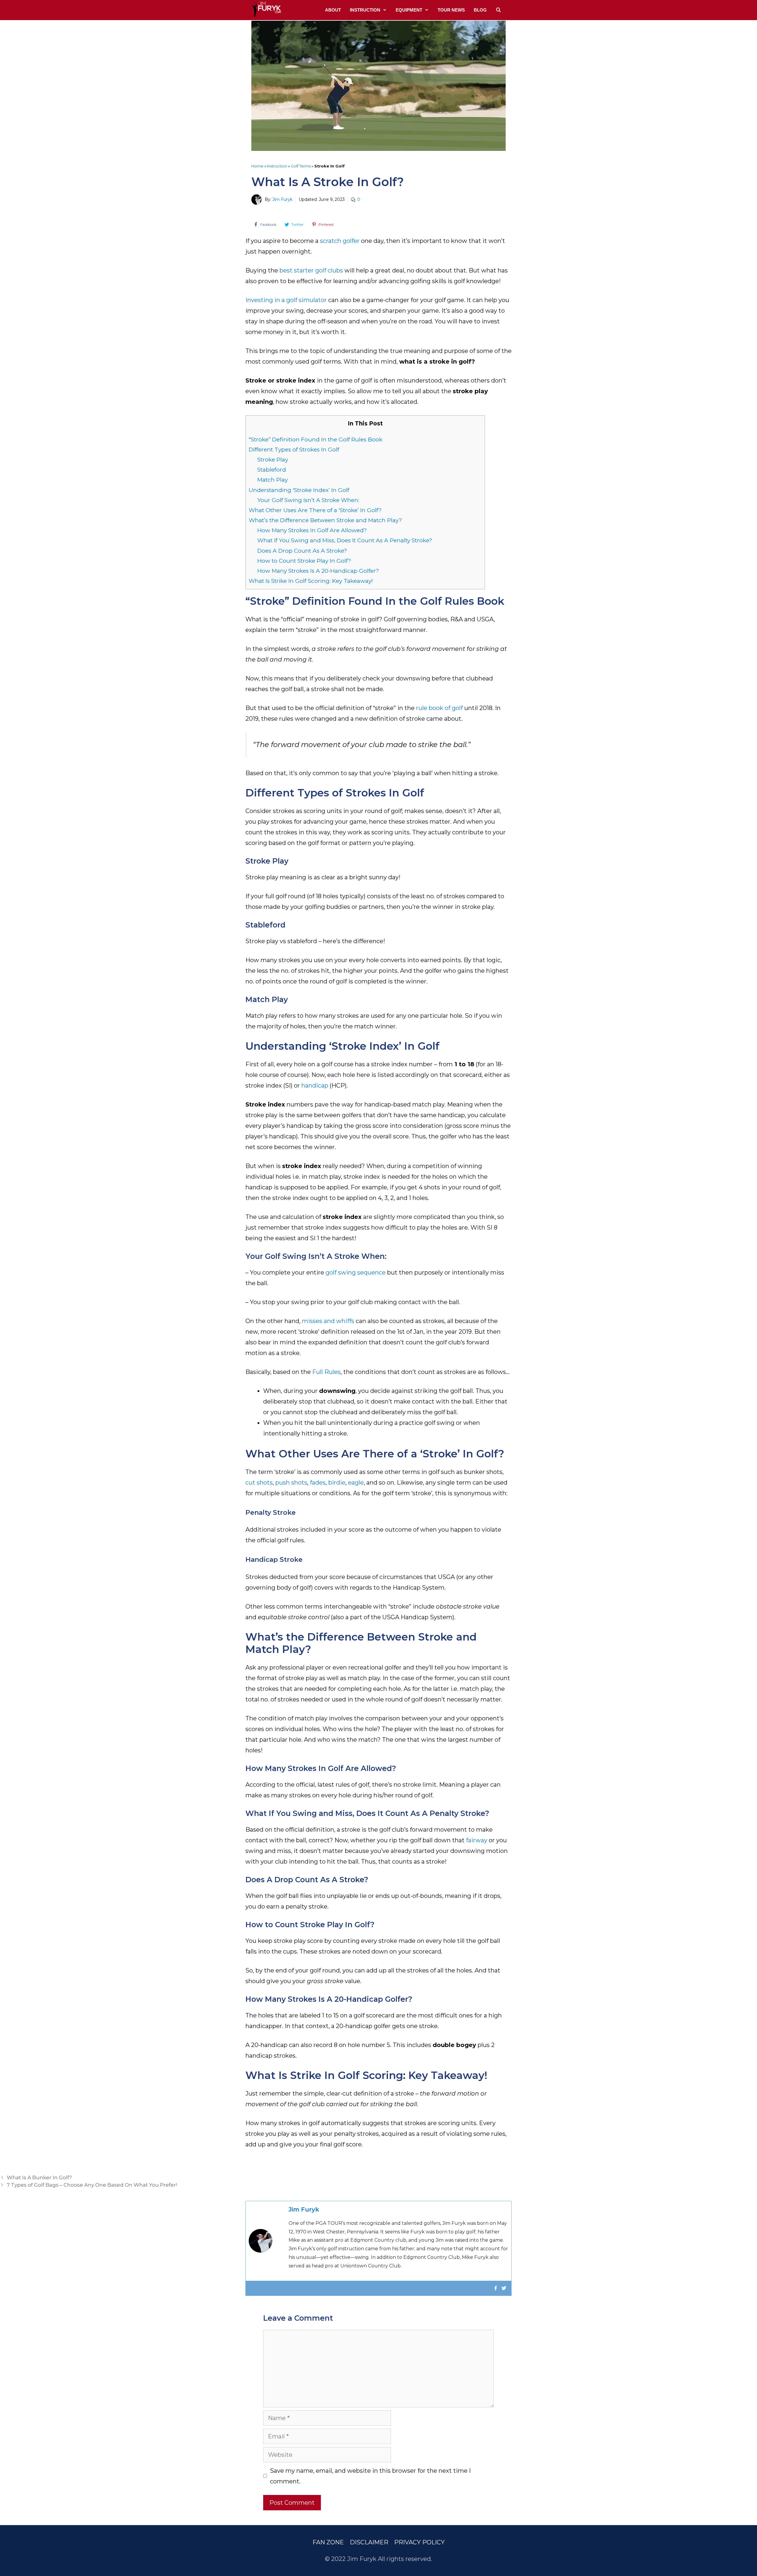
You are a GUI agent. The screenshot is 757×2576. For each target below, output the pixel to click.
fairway (477, 1840)
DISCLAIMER (369, 2542)
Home (257, 166)
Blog (480, 10)
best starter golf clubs (311, 270)
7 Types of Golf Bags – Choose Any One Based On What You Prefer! (92, 2185)
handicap (315, 1085)
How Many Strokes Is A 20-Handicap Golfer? (318, 571)
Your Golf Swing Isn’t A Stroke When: (308, 500)
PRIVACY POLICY (419, 2542)
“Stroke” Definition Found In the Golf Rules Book (316, 439)
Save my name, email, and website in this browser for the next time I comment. (370, 2476)
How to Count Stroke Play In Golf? (304, 561)
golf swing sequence (356, 1272)
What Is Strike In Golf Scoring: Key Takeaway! (311, 581)
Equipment (409, 10)
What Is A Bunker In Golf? (39, 2177)
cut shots (259, 1483)
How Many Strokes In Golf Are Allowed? (312, 530)
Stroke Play (273, 460)
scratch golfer (340, 241)
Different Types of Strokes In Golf (294, 450)
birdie (337, 1483)
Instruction (365, 10)
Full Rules (326, 1372)
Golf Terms (301, 166)
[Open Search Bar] (498, 10)
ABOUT (333, 10)
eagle (356, 1483)
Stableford (272, 470)
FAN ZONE (328, 2542)
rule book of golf (439, 708)
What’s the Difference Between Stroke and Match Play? (325, 520)
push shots (291, 1483)
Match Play (272, 480)
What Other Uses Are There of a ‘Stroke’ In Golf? (315, 510)
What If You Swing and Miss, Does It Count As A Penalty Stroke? (345, 540)
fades (318, 1483)
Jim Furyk (282, 199)
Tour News (451, 10)
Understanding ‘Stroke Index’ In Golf (299, 490)
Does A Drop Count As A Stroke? (302, 551)
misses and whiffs (328, 1321)
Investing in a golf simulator (286, 300)
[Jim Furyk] (266, 9)
